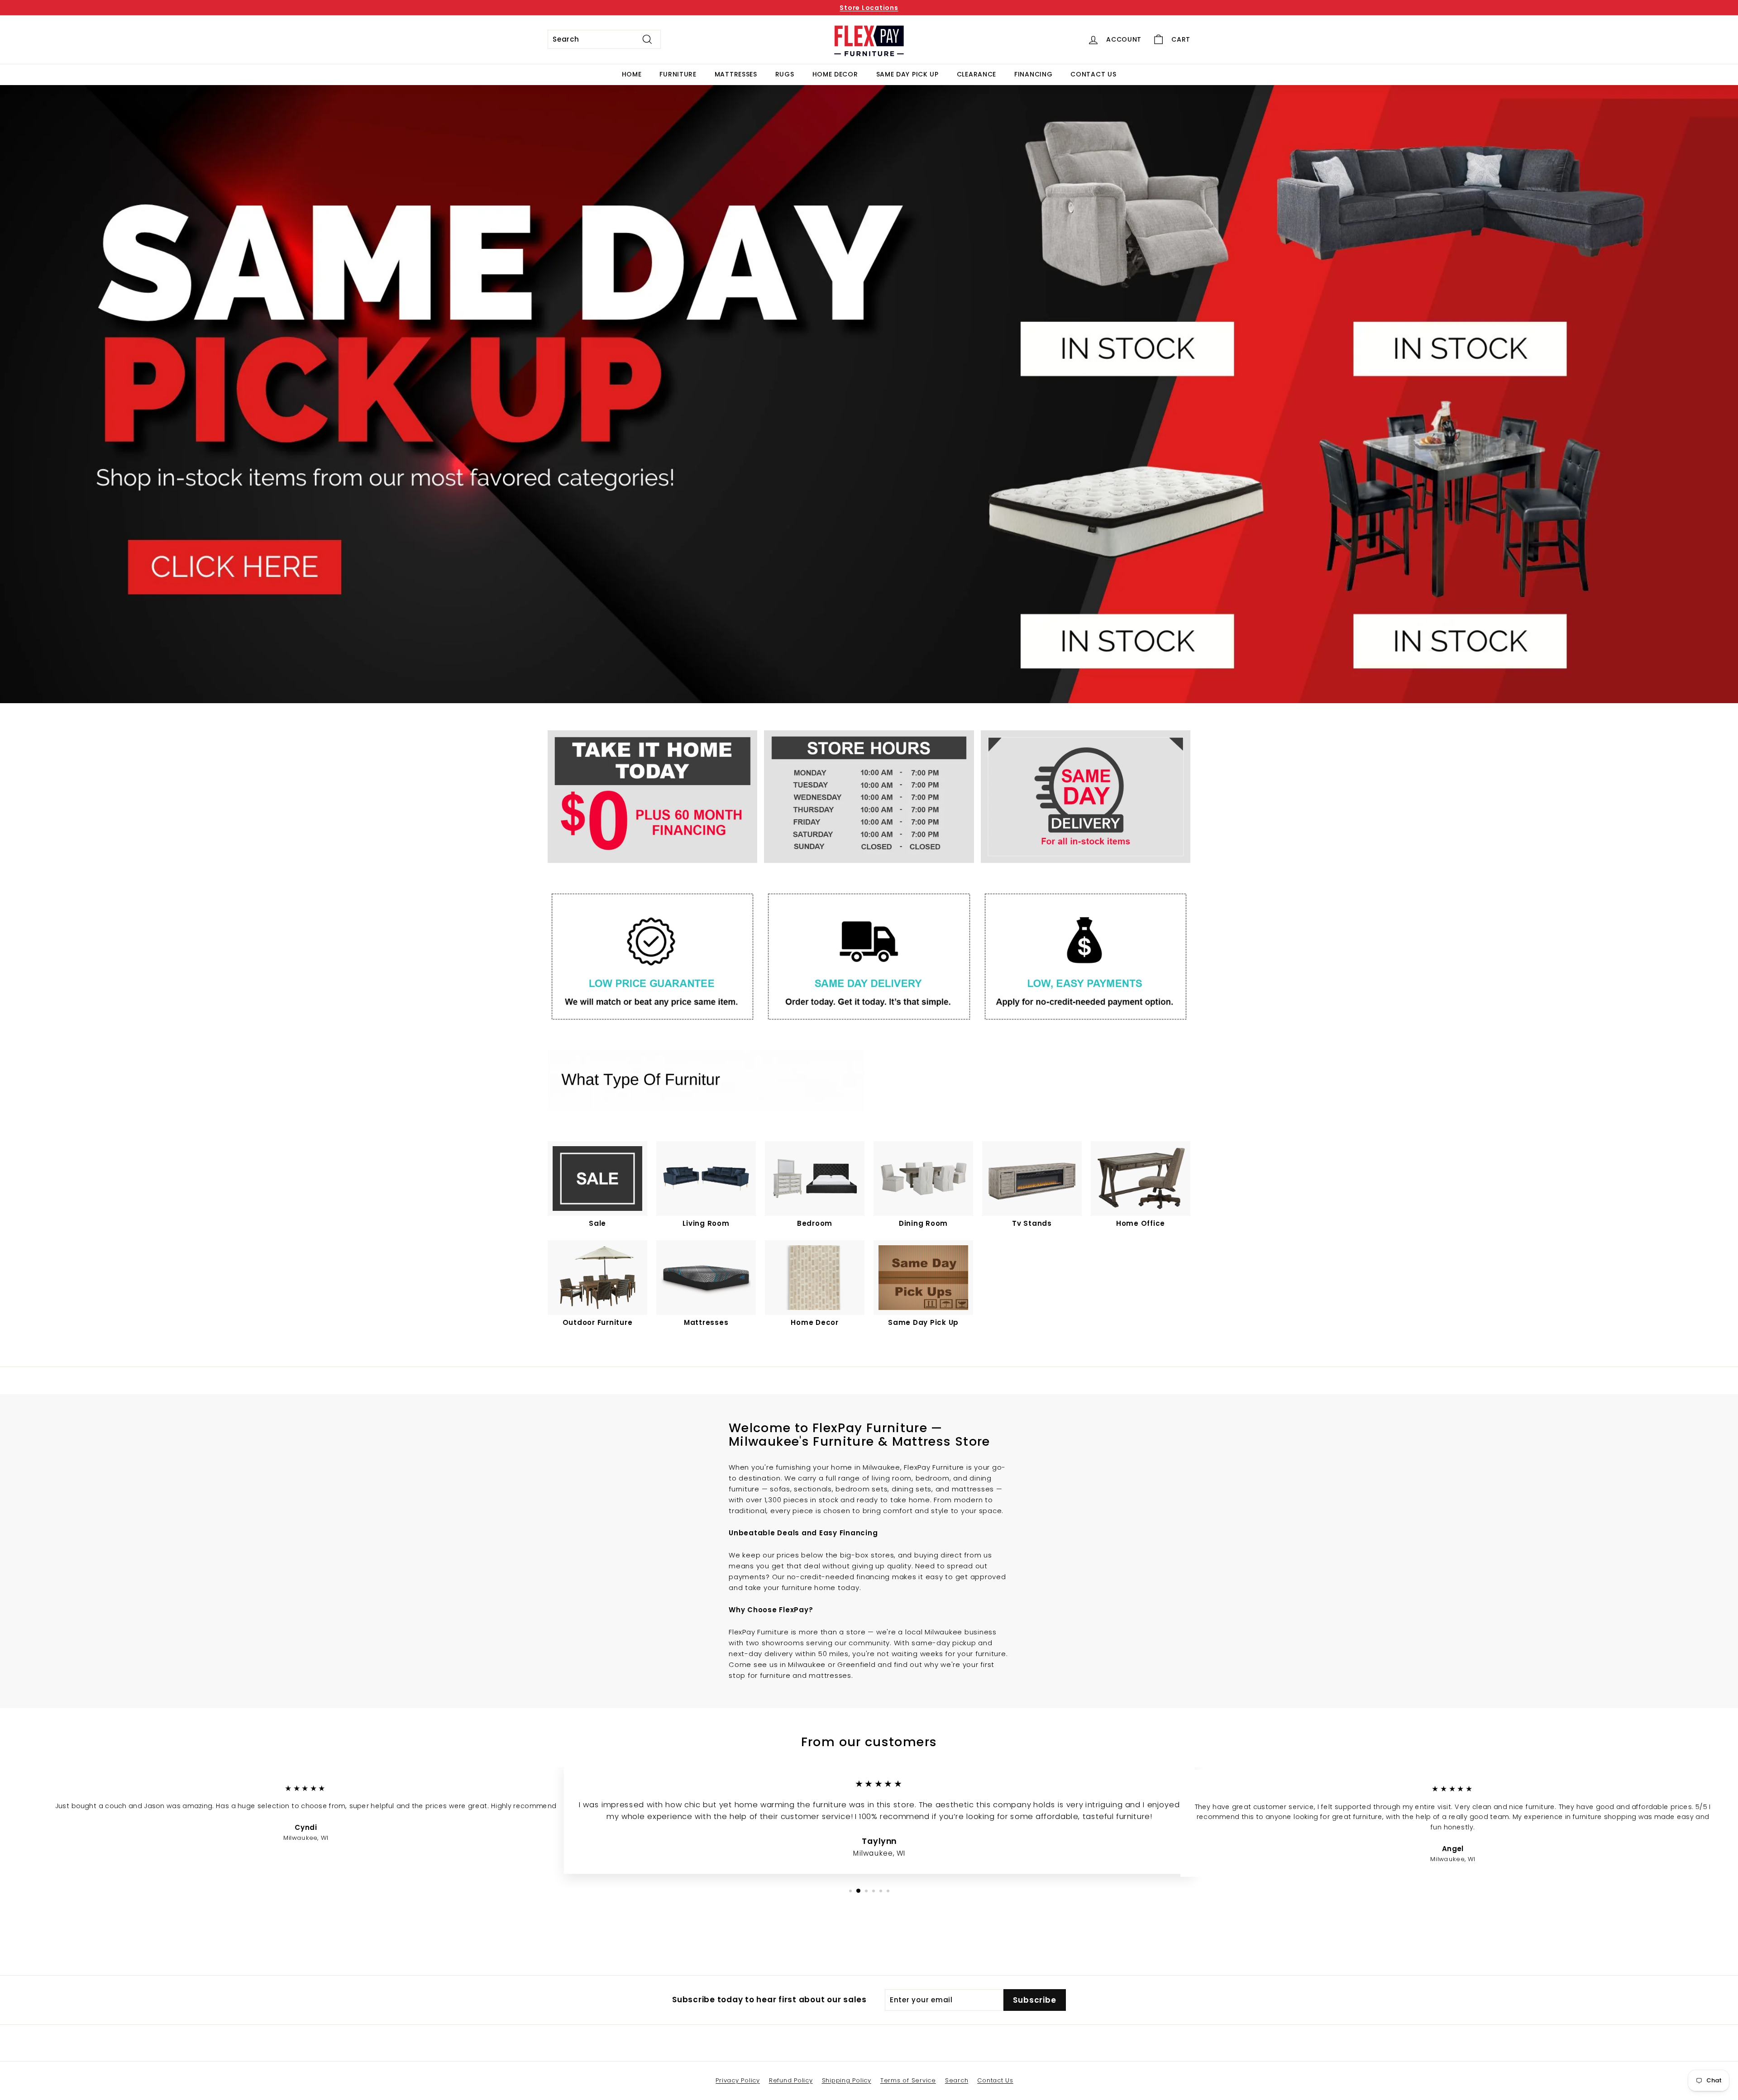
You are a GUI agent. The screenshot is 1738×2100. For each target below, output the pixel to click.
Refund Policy (791, 2080)
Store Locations (869, 8)
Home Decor (835, 74)
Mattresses (736, 74)
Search (957, 2080)
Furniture (678, 74)
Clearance (976, 74)
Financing (1033, 74)
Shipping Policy (847, 2080)
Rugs (785, 74)
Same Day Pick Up (907, 74)
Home (632, 74)
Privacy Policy (738, 2080)
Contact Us (1093, 74)
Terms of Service (908, 2080)
